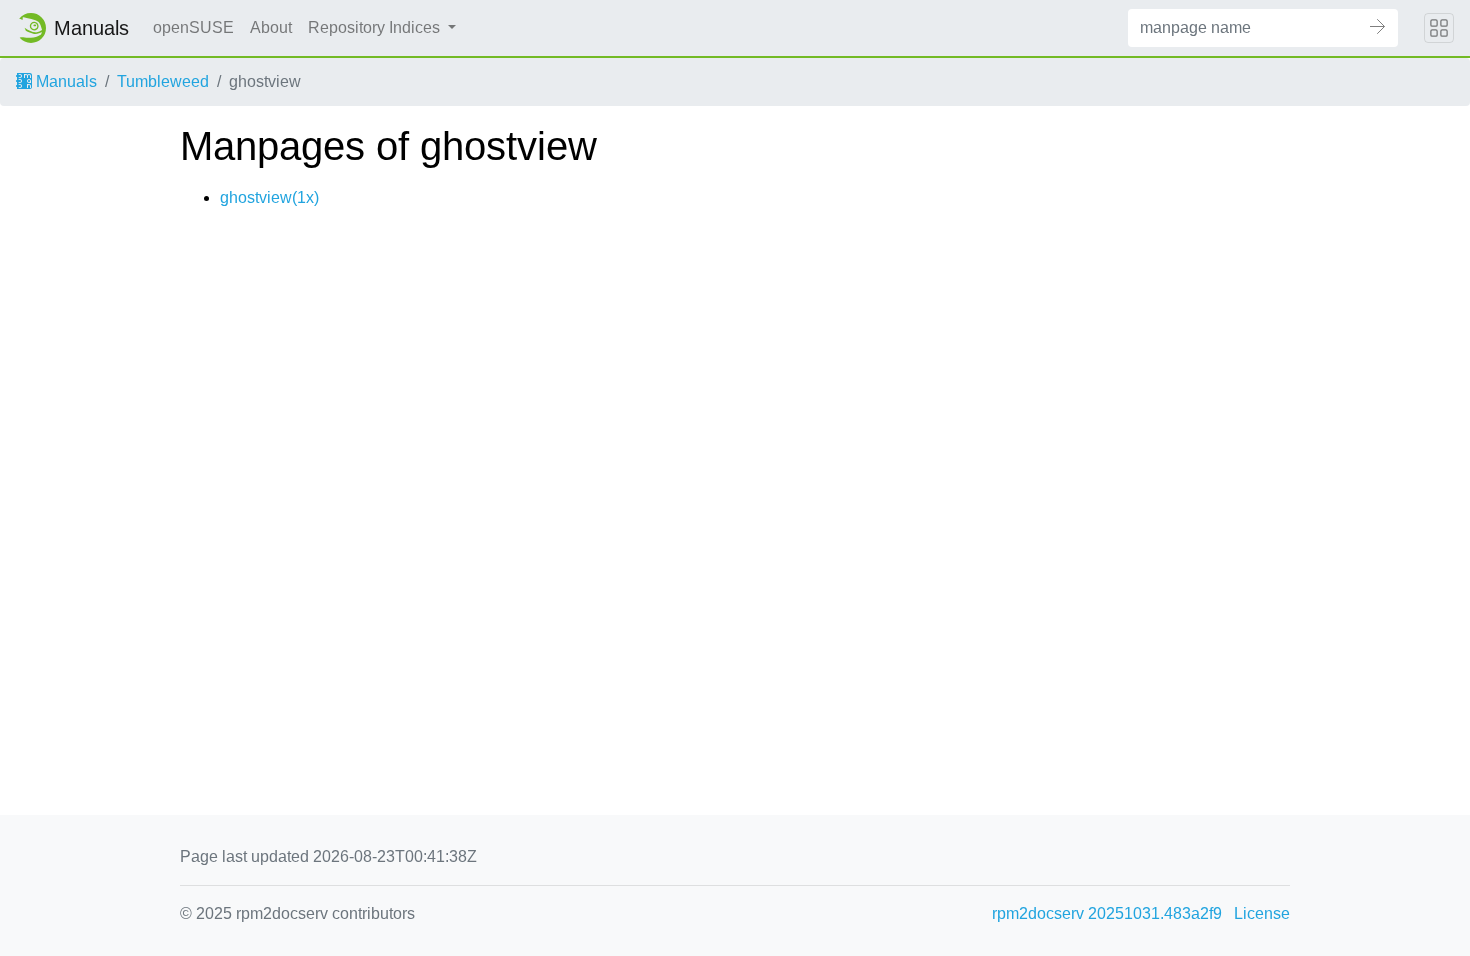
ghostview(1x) (269, 197)
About (271, 27)
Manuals (64, 81)
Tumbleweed (163, 81)
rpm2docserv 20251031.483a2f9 (1107, 913)
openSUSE (193, 27)
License (1262, 913)
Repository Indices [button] (376, 27)
